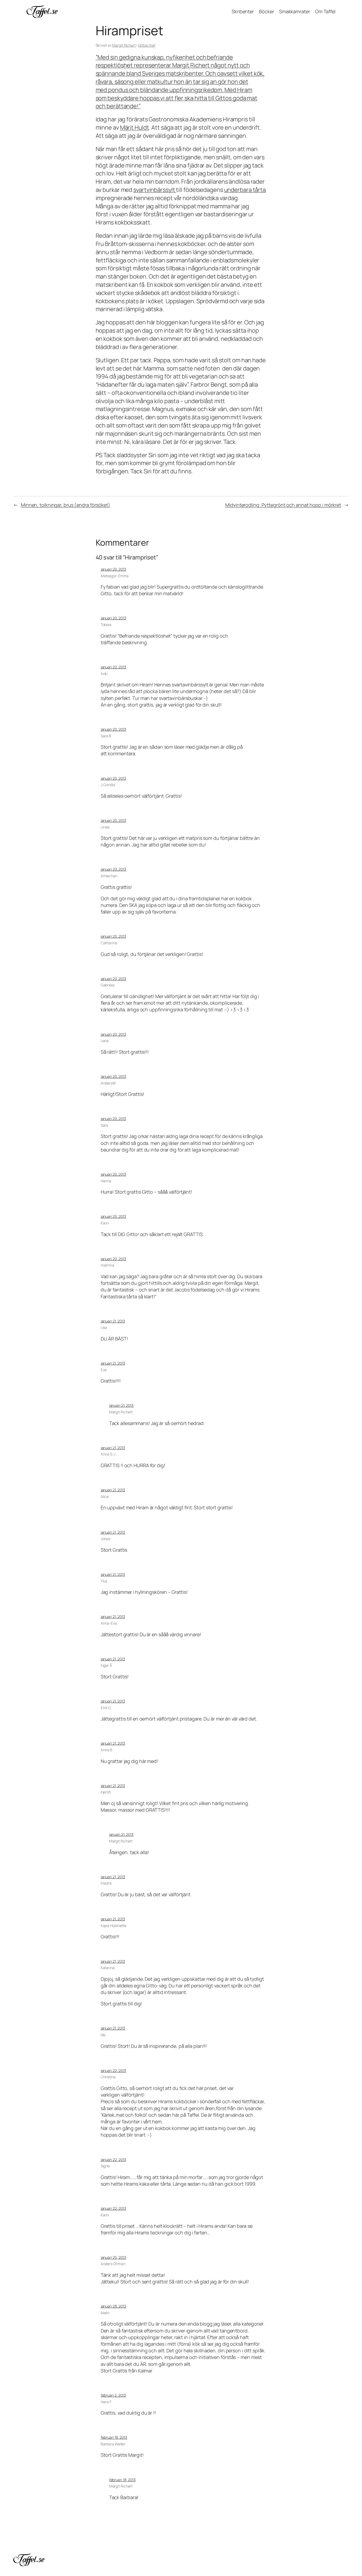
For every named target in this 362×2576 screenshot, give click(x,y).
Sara (105, 1125)
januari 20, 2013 (113, 569)
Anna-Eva (109, 1623)
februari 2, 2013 (113, 2395)
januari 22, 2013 (113, 2070)
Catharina (109, 943)
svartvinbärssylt (155, 190)
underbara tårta (245, 190)
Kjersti (106, 1792)
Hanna (106, 1181)
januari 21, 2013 (113, 1321)
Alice (105, 1496)
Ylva (104, 1581)
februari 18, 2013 (114, 2437)
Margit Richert (124, 45)
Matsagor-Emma (115, 576)
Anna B (107, 1750)
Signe (105, 2166)
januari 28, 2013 (113, 2306)
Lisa (104, 1327)
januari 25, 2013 (113, 2257)
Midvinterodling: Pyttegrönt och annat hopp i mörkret (283, 505)
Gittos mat (147, 45)
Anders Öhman (113, 2264)
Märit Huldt (135, 127)
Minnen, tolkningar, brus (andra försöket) (66, 505)
